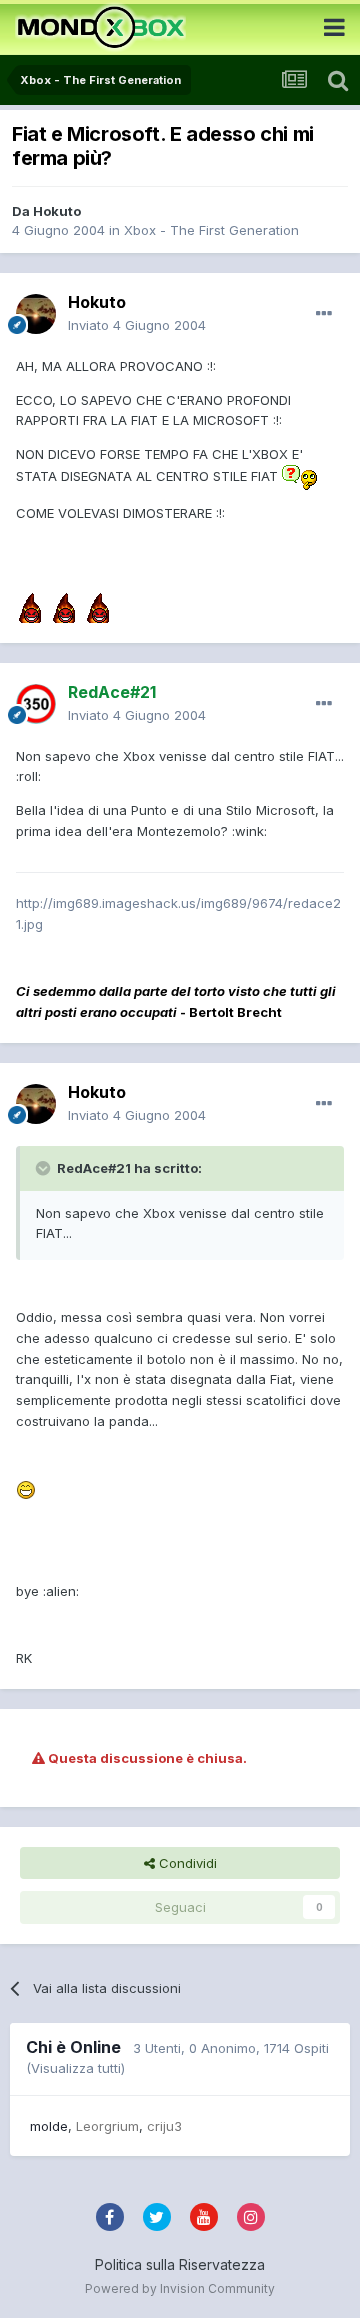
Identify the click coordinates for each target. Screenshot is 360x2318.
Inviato (137, 325)
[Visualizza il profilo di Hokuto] (36, 314)
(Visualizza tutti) (75, 2068)
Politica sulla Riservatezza (180, 2264)
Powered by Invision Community (180, 2288)
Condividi (186, 1863)
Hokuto (57, 211)
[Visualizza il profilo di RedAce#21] (36, 704)
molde (49, 2126)
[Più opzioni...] (324, 314)
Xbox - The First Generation (211, 230)
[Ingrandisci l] (299, 476)
